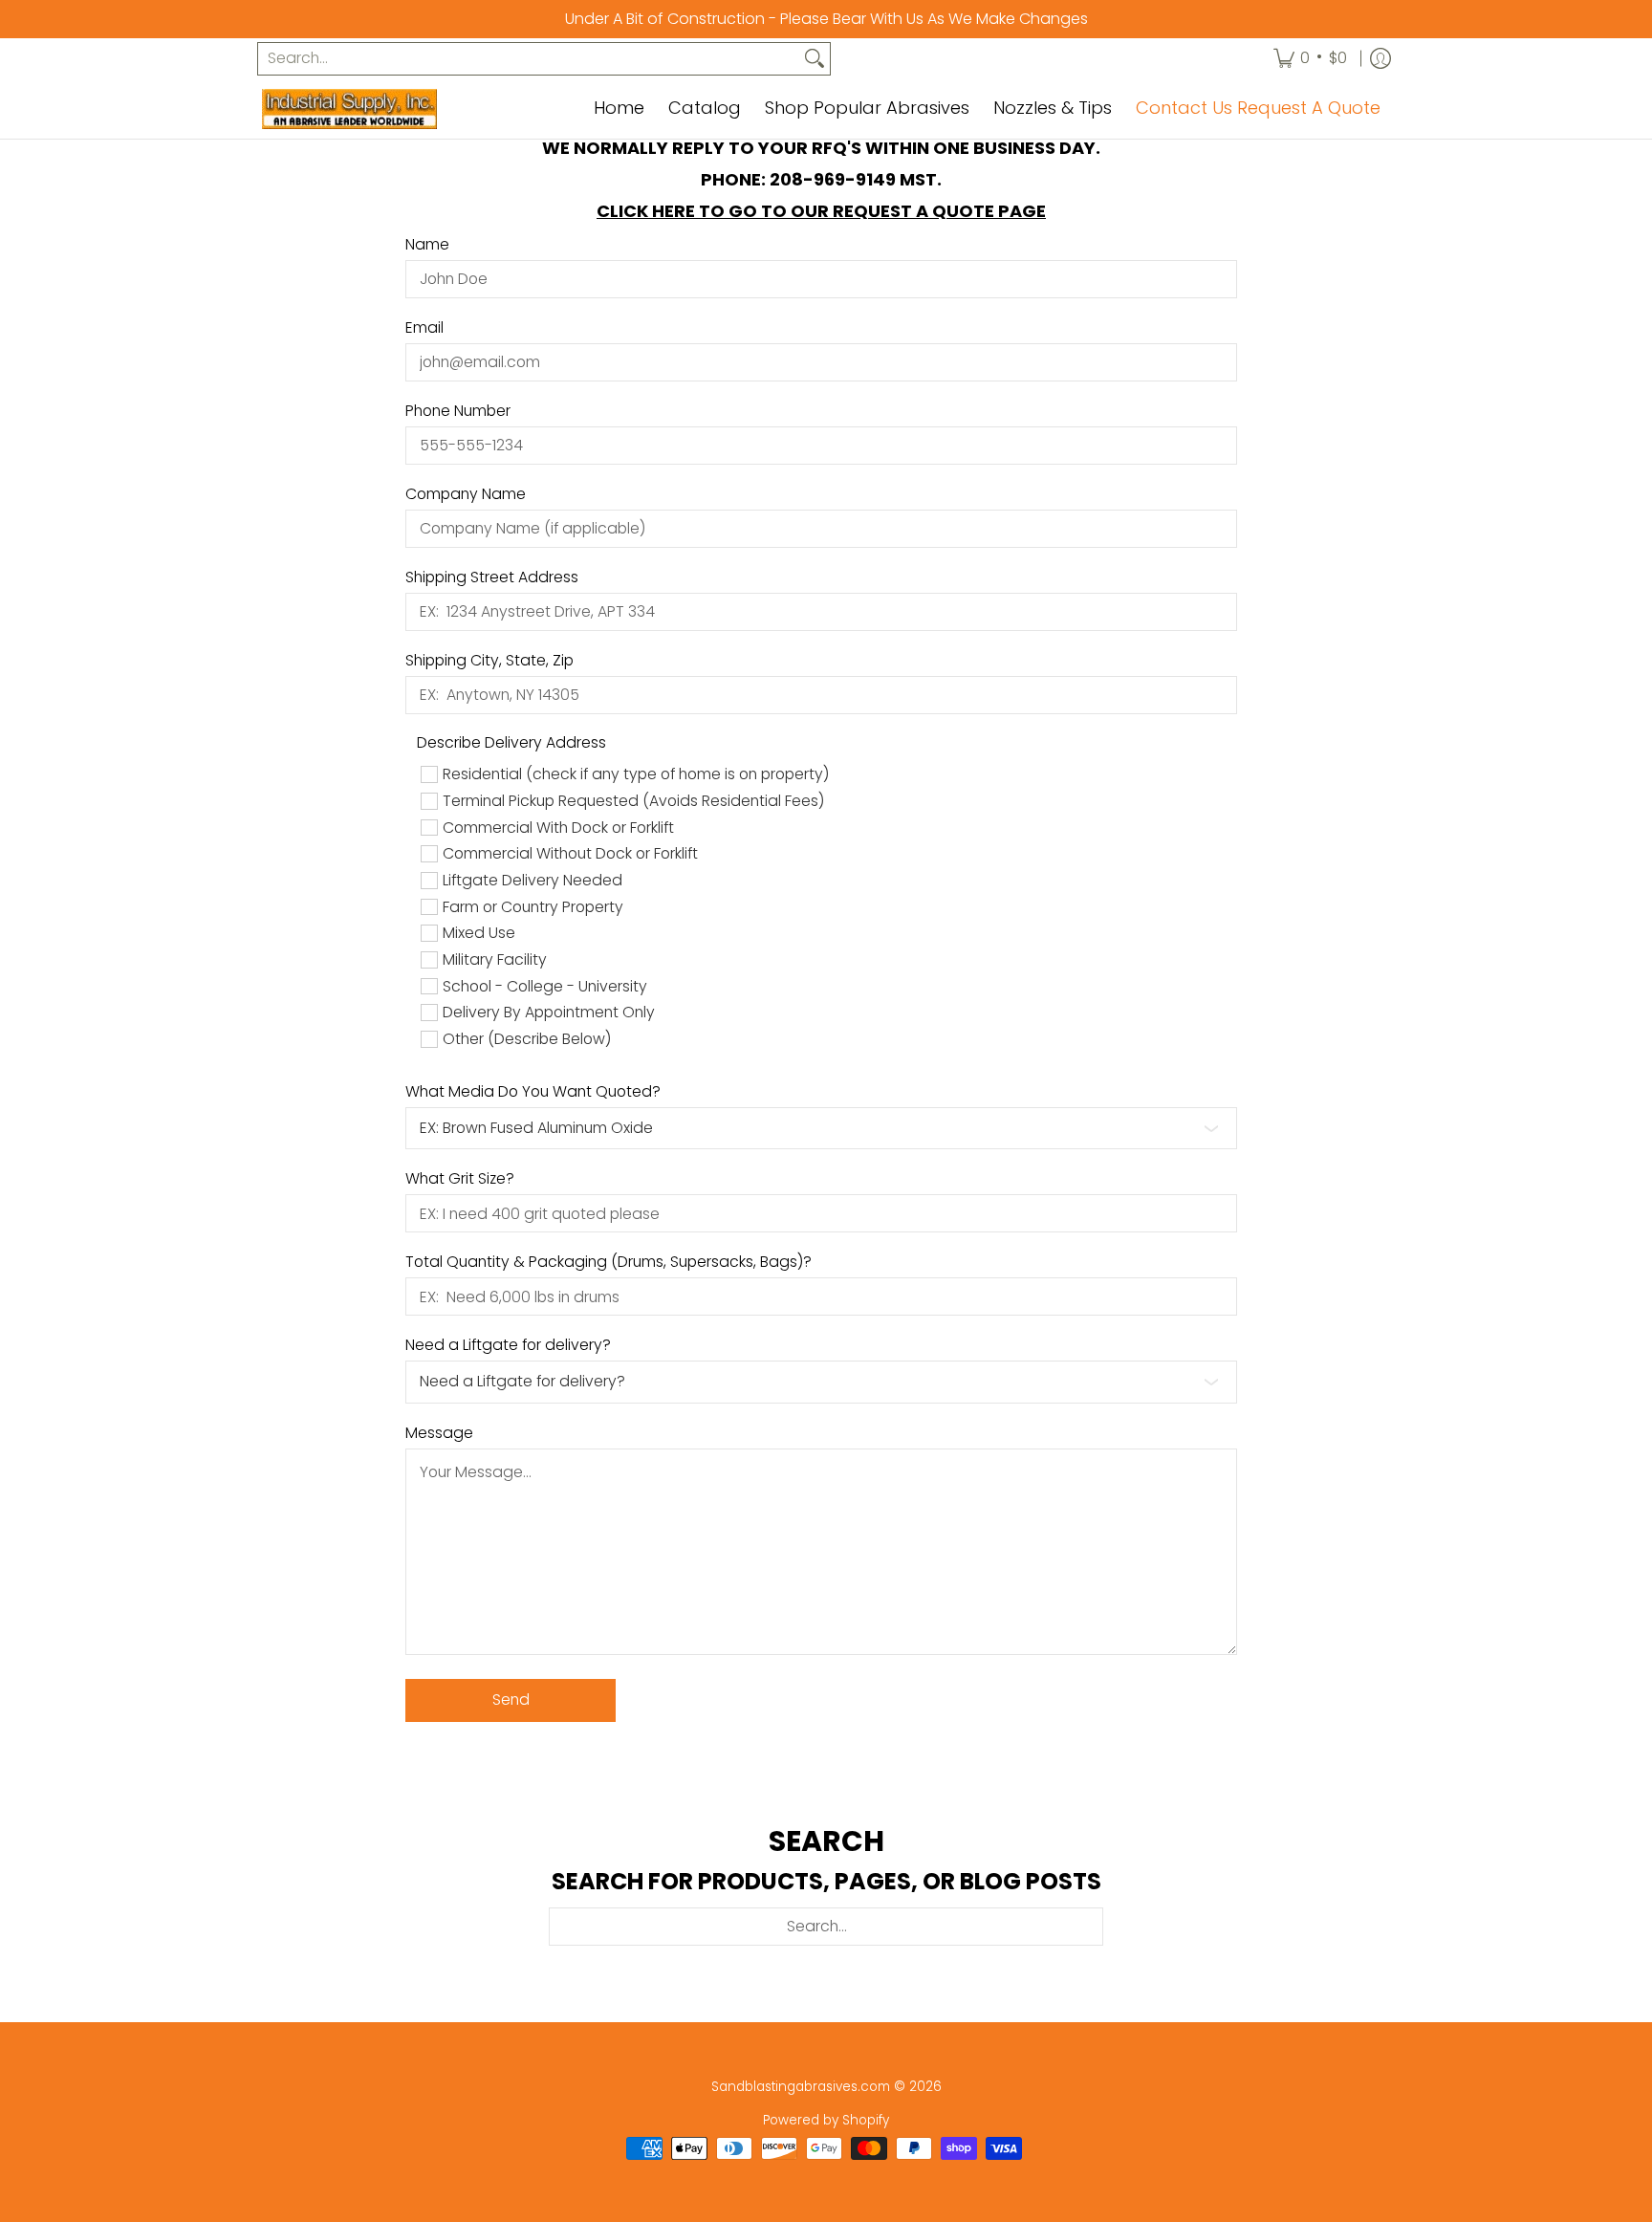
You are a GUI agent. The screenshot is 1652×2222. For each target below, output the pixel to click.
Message (439, 1433)
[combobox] (529, 59)
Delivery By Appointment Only (549, 1013)
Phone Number (458, 411)
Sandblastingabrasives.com (801, 2087)
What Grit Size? (460, 1179)
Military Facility (495, 960)
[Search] (815, 59)
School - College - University (545, 987)
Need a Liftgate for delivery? (508, 1345)
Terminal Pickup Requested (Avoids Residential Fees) (633, 801)
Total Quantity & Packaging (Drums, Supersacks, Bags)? (609, 1262)
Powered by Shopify (826, 2120)
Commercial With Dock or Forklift (558, 828)
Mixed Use (479, 933)
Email (424, 328)
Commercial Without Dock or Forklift (570, 854)
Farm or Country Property (533, 907)
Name (427, 245)
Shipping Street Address (492, 577)
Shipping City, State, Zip (489, 661)
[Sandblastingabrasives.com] (381, 109)
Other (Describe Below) (527, 1039)
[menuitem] (1310, 59)
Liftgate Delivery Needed (533, 881)
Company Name (466, 494)
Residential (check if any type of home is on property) (636, 774)
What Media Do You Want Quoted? (533, 1092)
